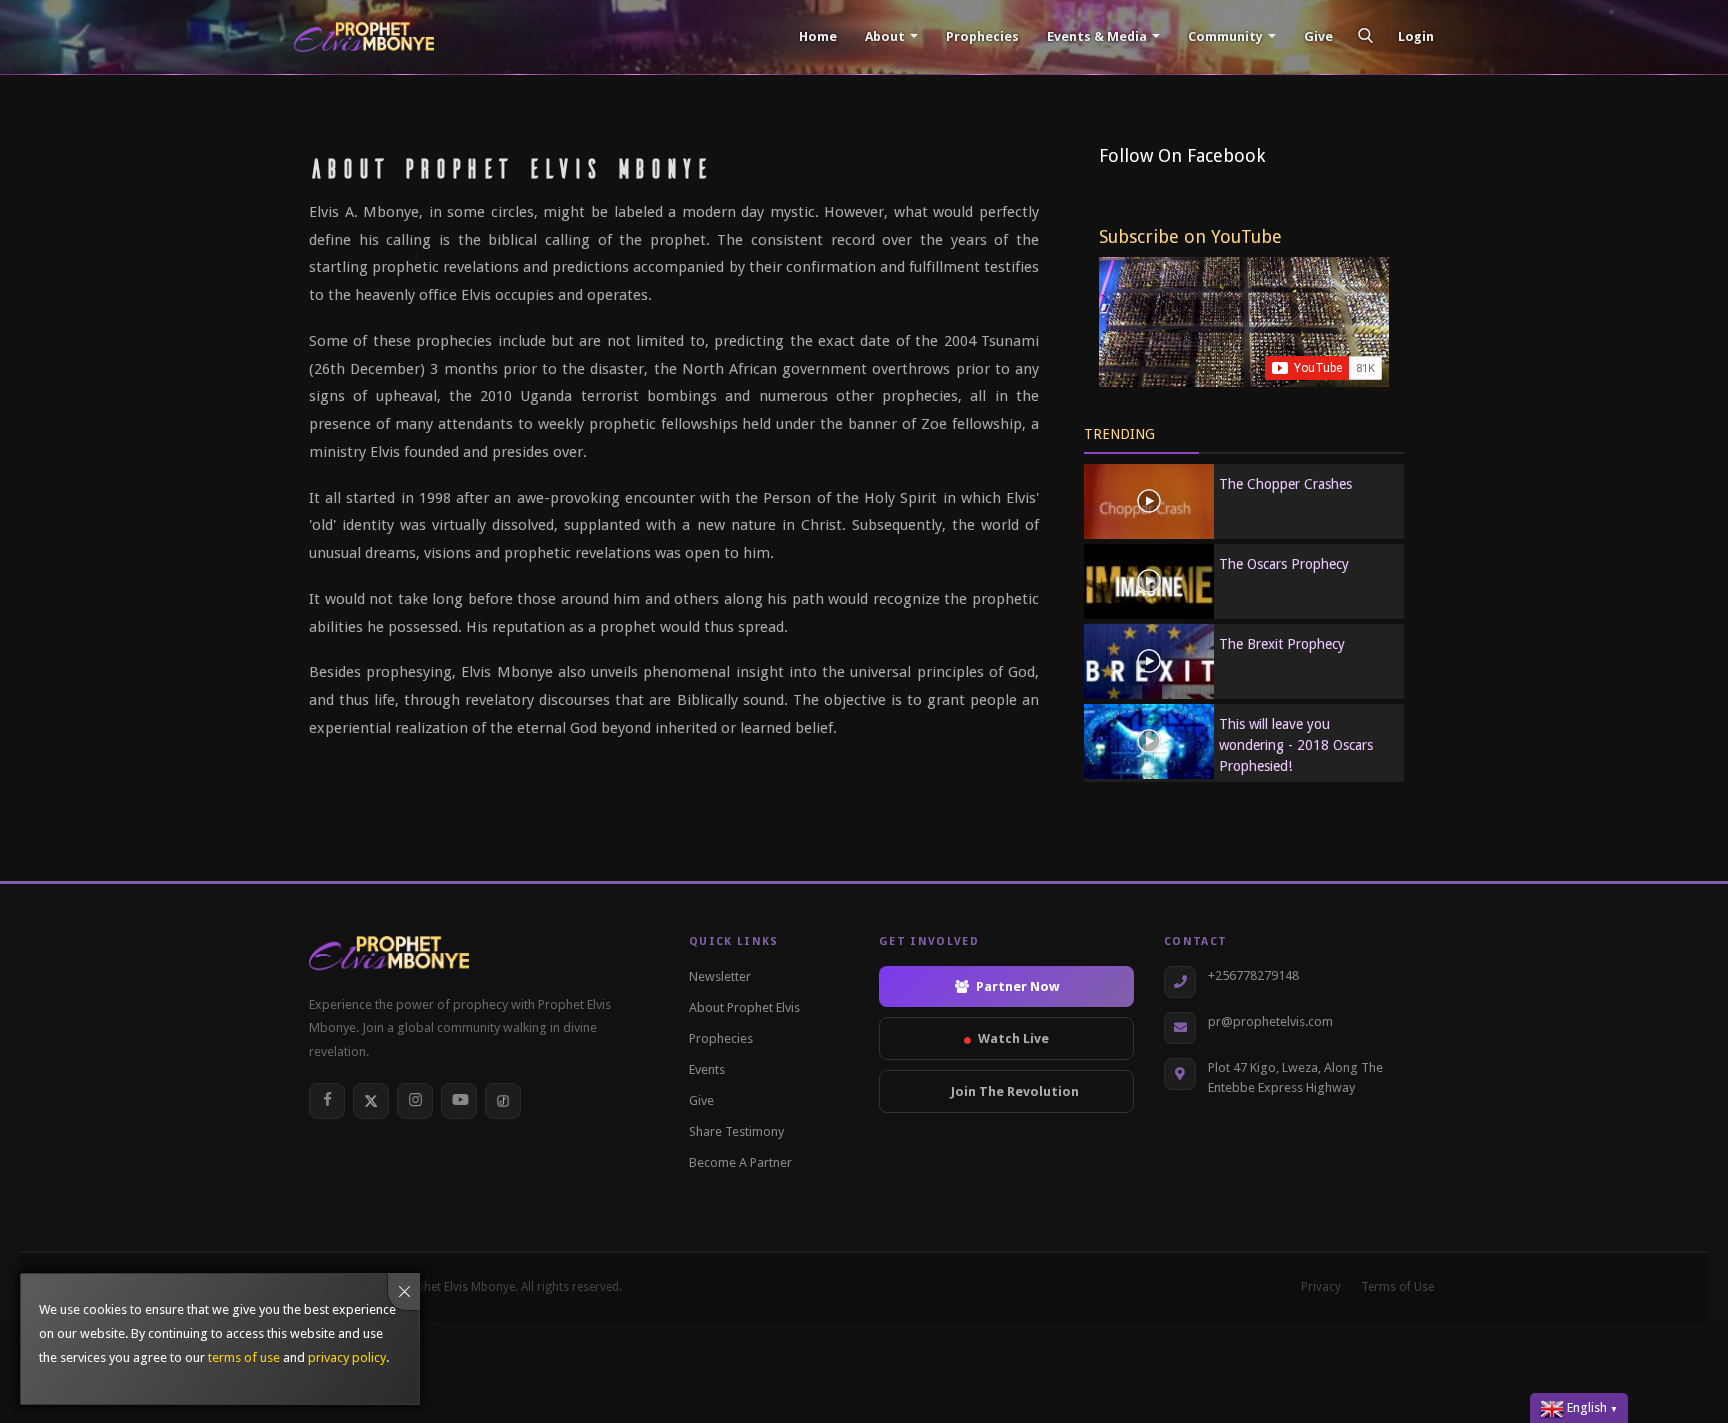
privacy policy (347, 1357)
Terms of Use (1397, 1287)
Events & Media (1097, 36)
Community (1225, 36)
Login (1416, 36)
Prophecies (981, 36)
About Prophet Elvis (744, 1007)
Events (707, 1069)
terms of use (244, 1357)
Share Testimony (736, 1131)
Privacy (1321, 1287)
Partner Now (1017, 986)
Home (816, 36)
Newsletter (720, 976)
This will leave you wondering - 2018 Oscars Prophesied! (1296, 745)
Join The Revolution (1015, 1091)
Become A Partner (740, 1162)
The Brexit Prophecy (1282, 644)
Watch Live (1013, 1038)
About (885, 36)
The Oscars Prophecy (1284, 564)
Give (1317, 36)
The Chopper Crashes (1285, 484)
